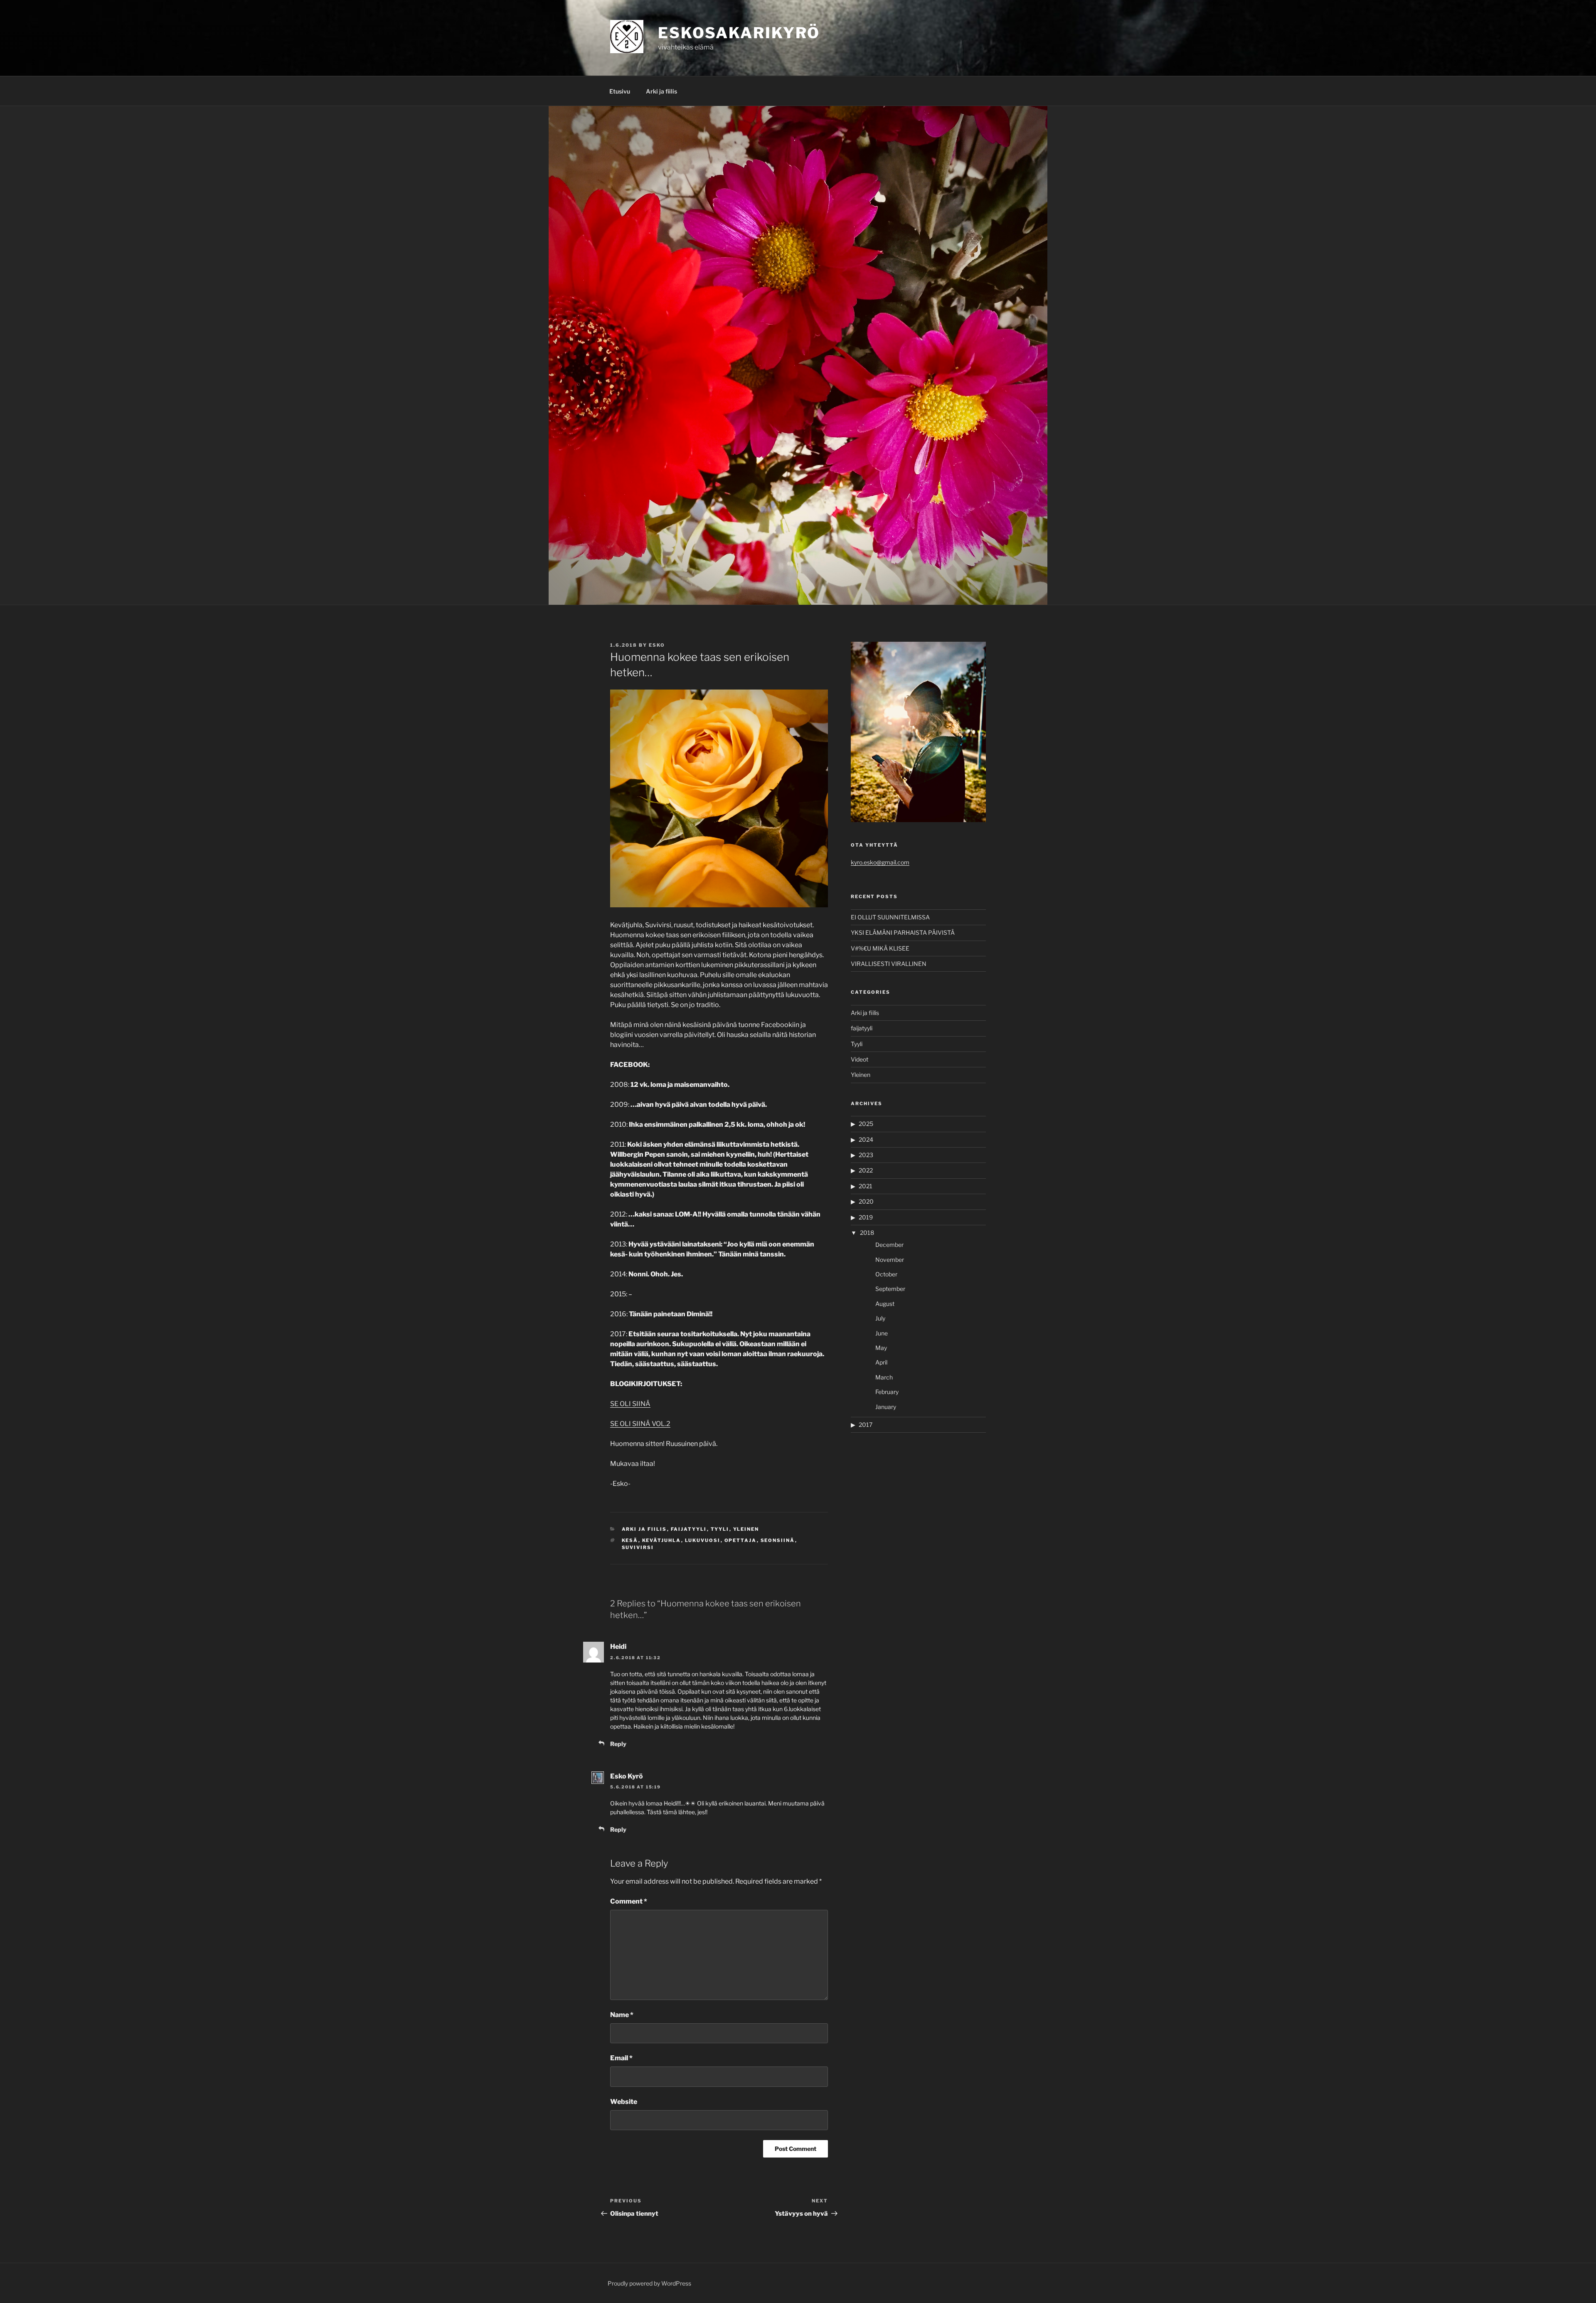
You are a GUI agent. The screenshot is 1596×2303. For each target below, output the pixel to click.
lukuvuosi (703, 1540)
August (885, 1304)
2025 (866, 1124)
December (889, 1245)
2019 (866, 1217)
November (890, 1260)
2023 (866, 1155)
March (884, 1377)
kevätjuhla (662, 1540)
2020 (866, 1201)
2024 (866, 1139)
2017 (866, 1425)
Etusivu (620, 91)
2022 (866, 1170)
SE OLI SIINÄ (630, 1404)
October (886, 1274)
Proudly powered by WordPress (649, 2283)
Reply (618, 1744)
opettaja (741, 1540)
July (880, 1318)
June (882, 1333)
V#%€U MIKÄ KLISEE (880, 948)
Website (624, 2102)
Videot (860, 1059)
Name (622, 2015)
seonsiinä (778, 1540)
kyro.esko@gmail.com (880, 862)
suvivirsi (638, 1547)
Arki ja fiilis (661, 91)
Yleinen (746, 1529)
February (887, 1392)
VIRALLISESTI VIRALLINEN (889, 964)
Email (621, 2058)
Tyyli (720, 1529)
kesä (630, 1540)
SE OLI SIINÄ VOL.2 (640, 1424)
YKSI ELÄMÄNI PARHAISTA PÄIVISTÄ (903, 932)
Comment (629, 1901)
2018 (867, 1233)
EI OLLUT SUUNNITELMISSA (890, 917)
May (881, 1348)
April (881, 1362)
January (886, 1407)
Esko (657, 645)
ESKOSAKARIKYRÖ (739, 33)
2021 (866, 1186)
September (890, 1289)
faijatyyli (689, 1529)
